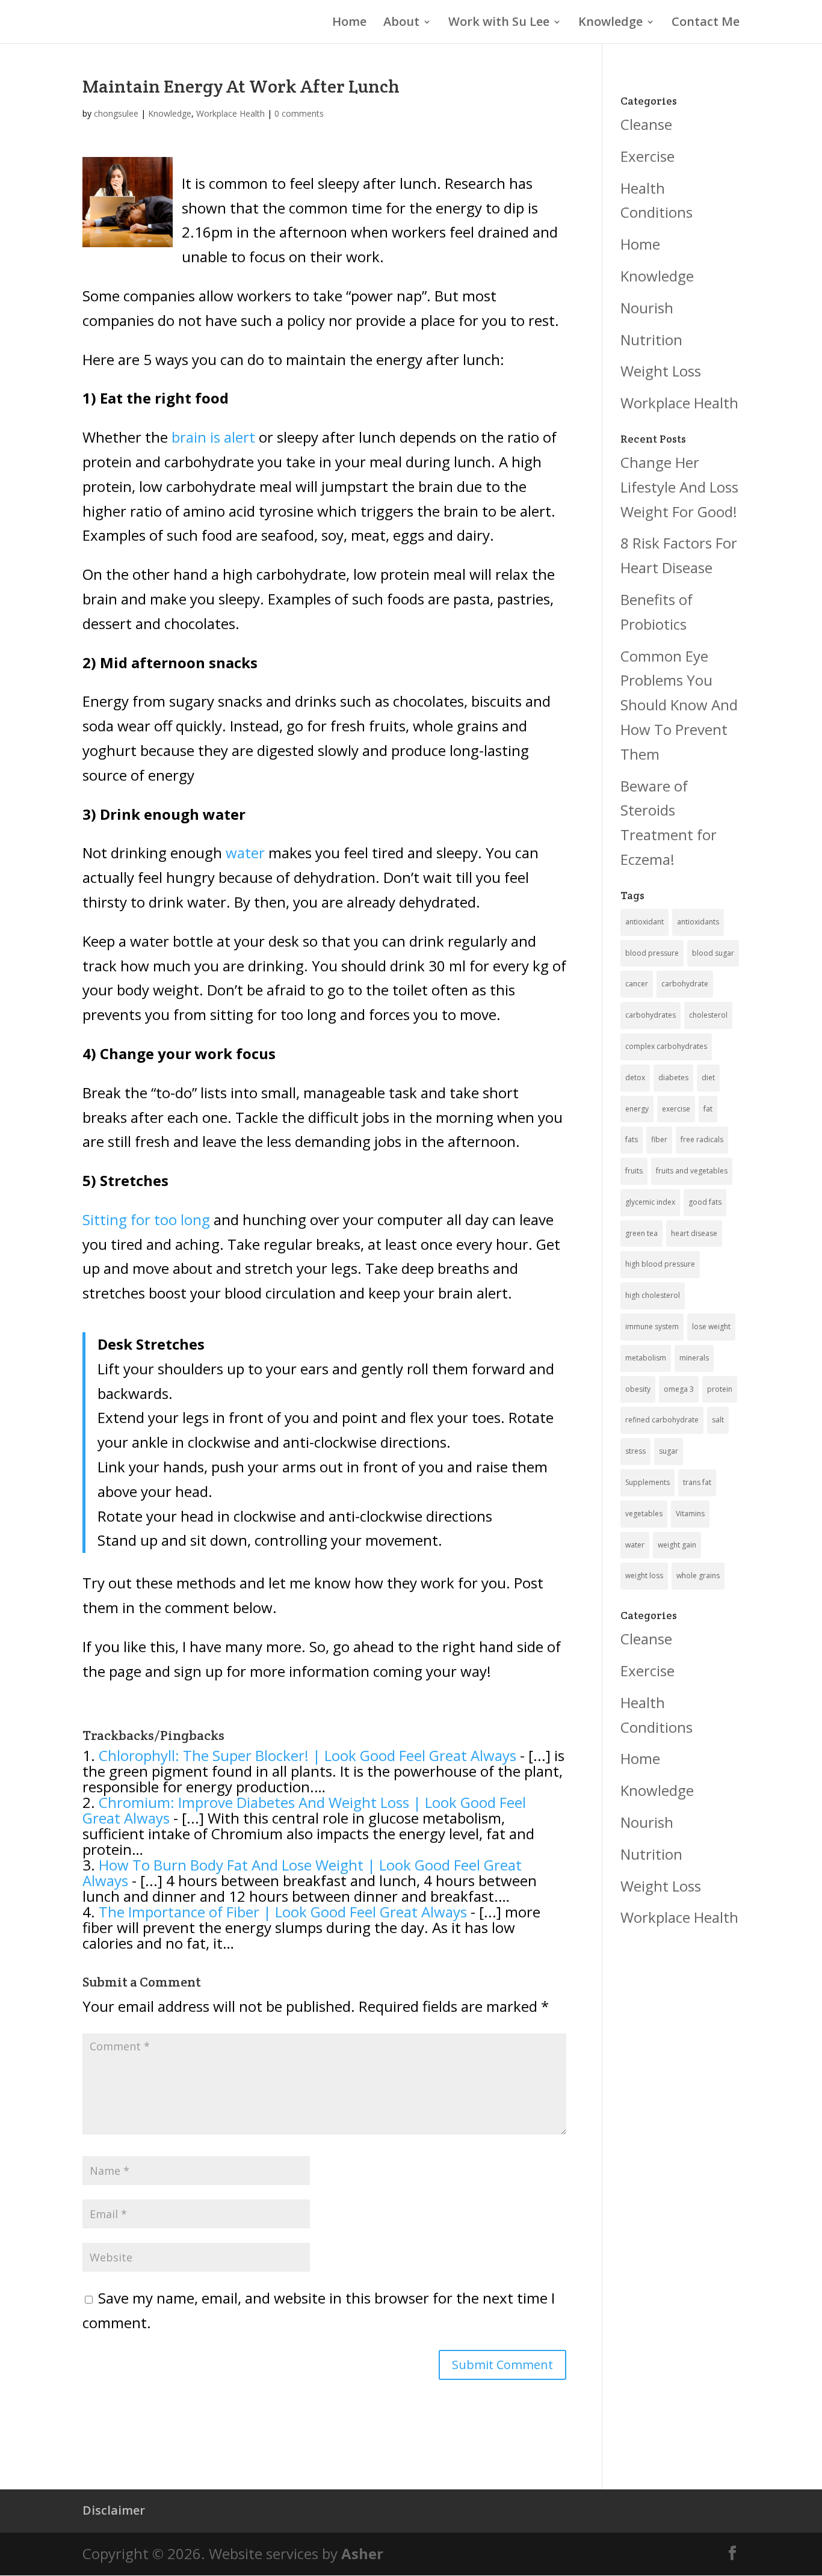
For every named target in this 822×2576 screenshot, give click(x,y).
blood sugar (713, 953)
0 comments (299, 113)
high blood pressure (660, 1264)
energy (637, 1109)
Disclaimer (114, 2510)
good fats (705, 1202)
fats (632, 1139)
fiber (659, 1139)
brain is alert (215, 437)
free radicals (702, 1139)
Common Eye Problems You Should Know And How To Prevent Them (679, 705)
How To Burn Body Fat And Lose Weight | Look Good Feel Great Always (302, 1873)
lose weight (711, 1326)
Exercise (647, 156)
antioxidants (698, 922)
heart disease (694, 1233)
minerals (694, 1358)
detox (635, 1077)
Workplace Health (230, 113)
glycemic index (650, 1202)
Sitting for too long (146, 1219)
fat (708, 1109)
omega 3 (679, 1389)
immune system (652, 1326)
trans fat (697, 1482)
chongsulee (116, 113)
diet (708, 1077)
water (245, 853)
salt (718, 1420)
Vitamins (690, 1514)
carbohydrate (685, 984)
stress (635, 1451)
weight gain (677, 1545)
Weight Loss (661, 371)
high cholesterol (653, 1295)
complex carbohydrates (666, 1046)
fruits (634, 1171)
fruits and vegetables (692, 1171)
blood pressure (652, 953)
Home (349, 23)
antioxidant (644, 922)
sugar (669, 1451)
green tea (641, 1233)
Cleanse (646, 124)
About (401, 23)
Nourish (647, 308)
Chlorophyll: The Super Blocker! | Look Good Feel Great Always (307, 1755)
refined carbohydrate (662, 1420)
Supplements (647, 1482)
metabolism (646, 1358)
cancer (637, 984)
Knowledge (610, 23)
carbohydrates (650, 1015)
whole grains (698, 1575)
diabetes (673, 1077)
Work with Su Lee (499, 23)
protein (720, 1389)
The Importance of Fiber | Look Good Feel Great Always (283, 1912)
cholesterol (708, 1015)
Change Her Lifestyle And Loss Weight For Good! (679, 487)
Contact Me (706, 23)
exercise (676, 1109)
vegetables (644, 1514)
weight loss (644, 1575)
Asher (362, 2553)
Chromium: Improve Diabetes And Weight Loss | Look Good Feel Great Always (304, 1810)
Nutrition (651, 340)
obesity (638, 1389)
